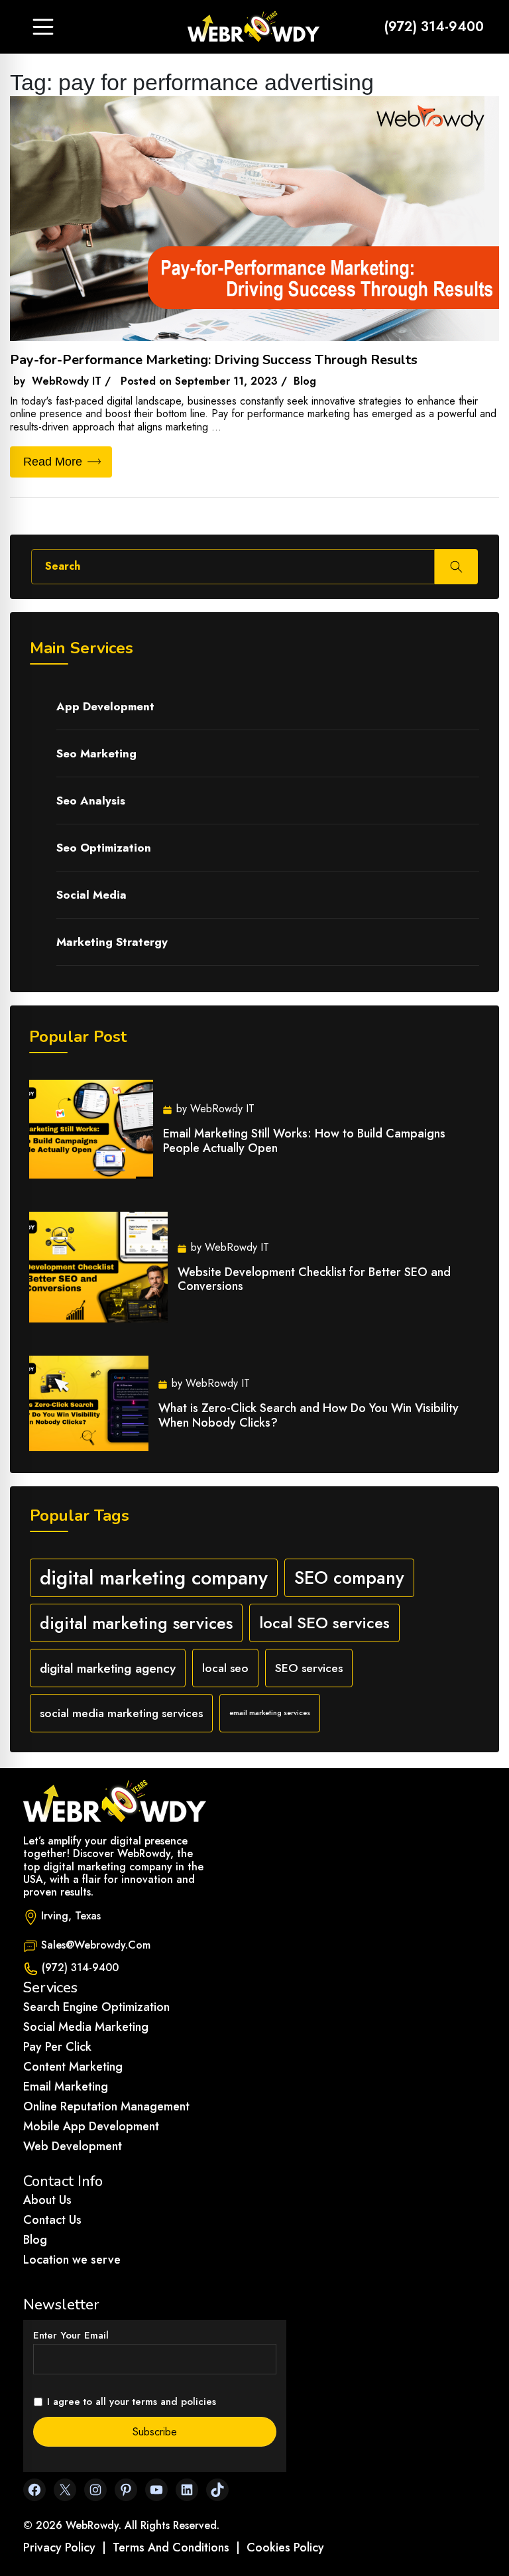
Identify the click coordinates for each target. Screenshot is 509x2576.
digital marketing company (154, 1578)
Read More (53, 462)
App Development (105, 706)
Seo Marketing (96, 753)
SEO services (309, 1668)
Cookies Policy (285, 2547)
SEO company (349, 1578)
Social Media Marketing (86, 2027)
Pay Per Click (57, 2047)
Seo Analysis (91, 801)
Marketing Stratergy (112, 942)
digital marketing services (136, 1623)
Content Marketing (73, 2067)
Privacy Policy (59, 2547)
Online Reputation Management (106, 2106)
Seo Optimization (104, 848)
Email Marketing (66, 2087)
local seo (225, 1668)
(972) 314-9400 (434, 27)
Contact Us (52, 2220)
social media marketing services (121, 1713)
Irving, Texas (71, 1916)
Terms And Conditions (171, 2547)
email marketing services (270, 1713)
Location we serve (72, 2260)
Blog (35, 2240)
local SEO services (324, 1623)
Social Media (91, 895)
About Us (47, 2200)
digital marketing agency (108, 1668)
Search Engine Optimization (96, 2007)
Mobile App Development (91, 2126)
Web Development (73, 2146)
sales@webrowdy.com (96, 1945)
